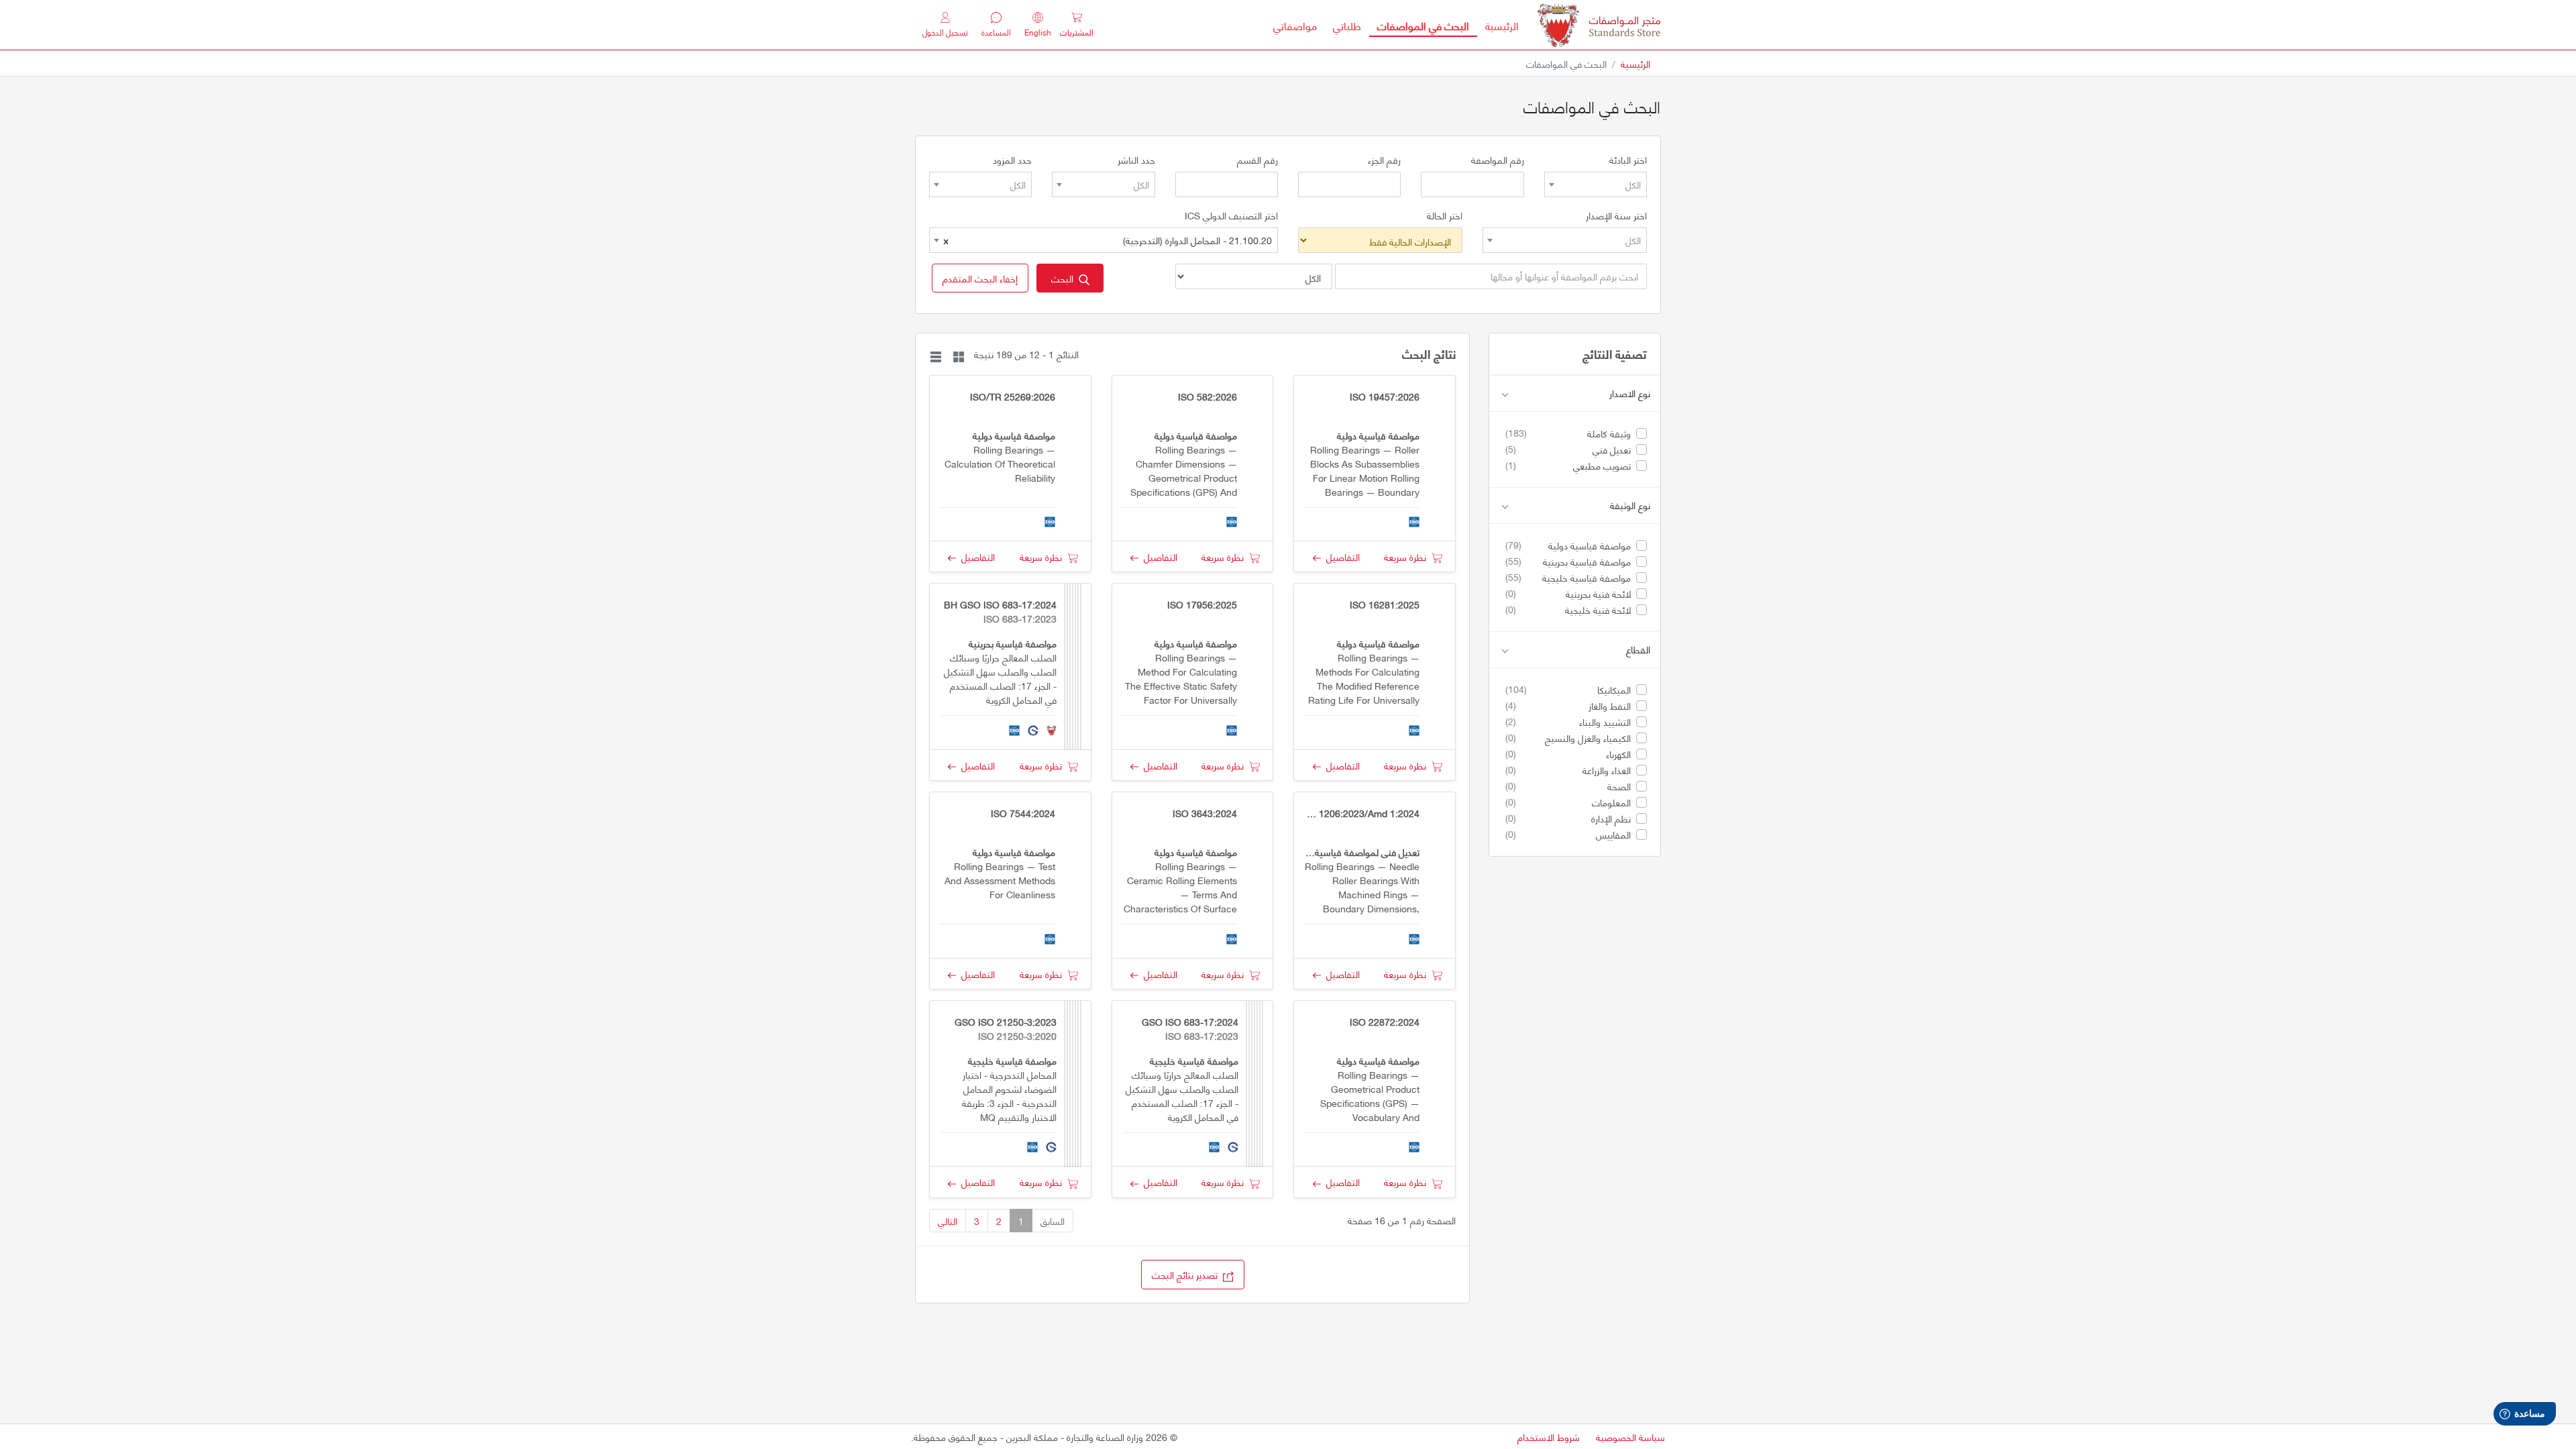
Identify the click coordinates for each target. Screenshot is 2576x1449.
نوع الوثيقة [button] (1630, 505)
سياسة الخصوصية (1630, 1437)
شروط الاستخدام (1549, 1437)
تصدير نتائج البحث (1187, 1274)
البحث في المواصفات (1419, 25)
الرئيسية (1498, 25)
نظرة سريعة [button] (1408, 556)
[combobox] (1596, 184)
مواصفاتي (1295, 25)
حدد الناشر (1136, 160)
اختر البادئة (1628, 160)
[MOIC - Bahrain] (1599, 25)
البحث (1065, 278)
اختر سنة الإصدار (1616, 215)
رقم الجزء (1384, 160)
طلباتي (1347, 25)
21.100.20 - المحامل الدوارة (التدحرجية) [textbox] (1108, 240)
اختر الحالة (1445, 215)
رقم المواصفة (1498, 160)
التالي (948, 1221)
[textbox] (1596, 184)
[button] (980, 278)
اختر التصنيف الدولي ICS (1231, 215)
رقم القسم (1257, 160)
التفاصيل (1340, 556)
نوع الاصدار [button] (1630, 393)
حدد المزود (1012, 160)
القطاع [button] (1638, 650)
